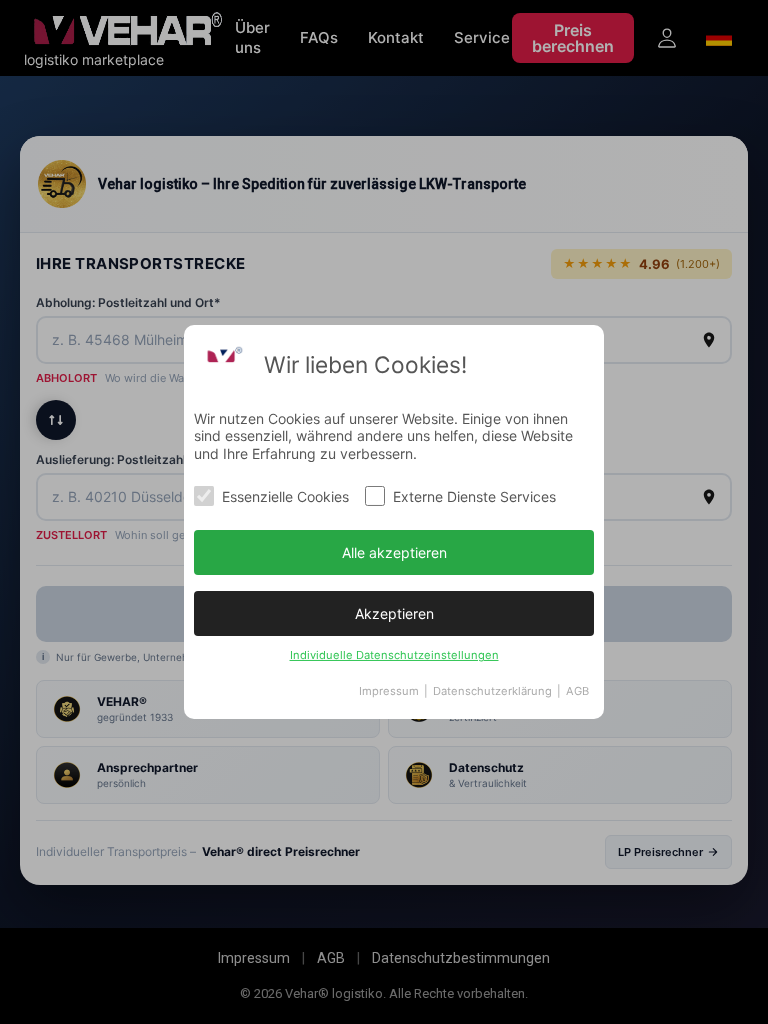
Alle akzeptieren (394, 552)
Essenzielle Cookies (285, 496)
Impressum (389, 691)
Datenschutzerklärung (492, 691)
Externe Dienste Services (474, 496)
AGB (577, 691)
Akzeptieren (394, 613)
